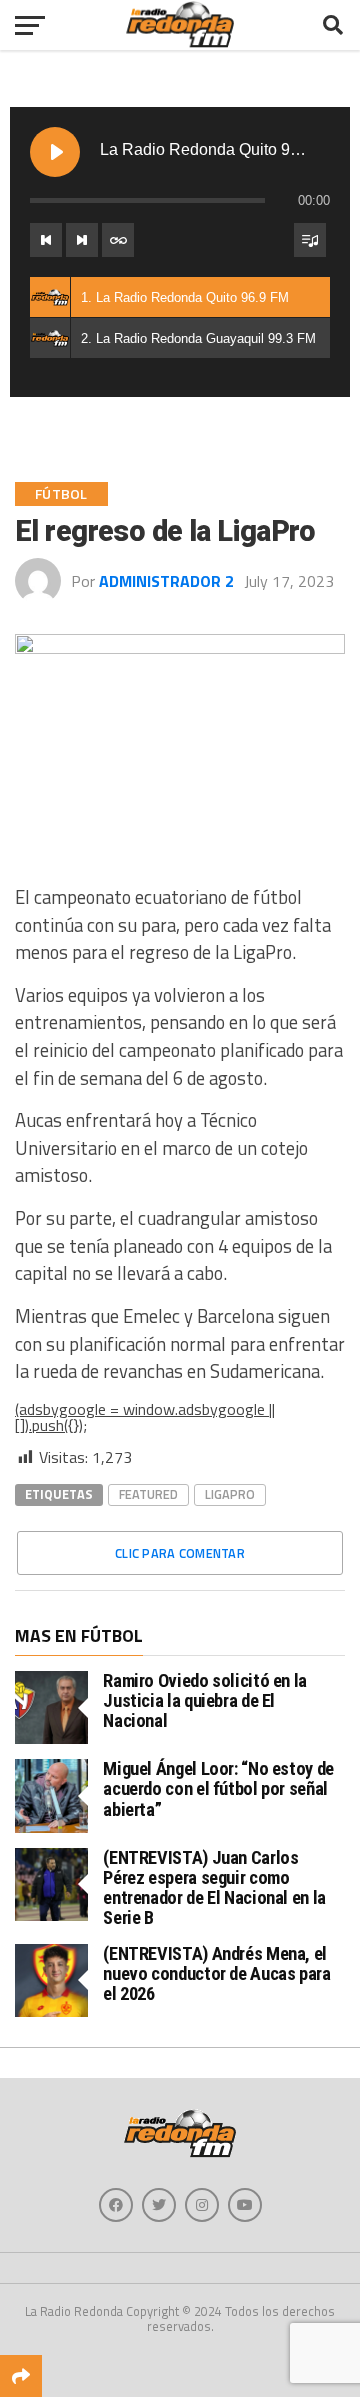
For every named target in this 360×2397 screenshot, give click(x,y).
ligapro (230, 1494)
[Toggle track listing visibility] (310, 240)
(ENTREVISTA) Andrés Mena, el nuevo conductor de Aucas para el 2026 (216, 1973)
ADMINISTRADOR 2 (166, 581)
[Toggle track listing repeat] (118, 240)
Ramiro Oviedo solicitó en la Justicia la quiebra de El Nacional (205, 1700)
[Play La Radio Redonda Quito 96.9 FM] (55, 152)
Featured (148, 1494)
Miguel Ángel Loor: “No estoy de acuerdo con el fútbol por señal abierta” (218, 1788)
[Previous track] (46, 240)
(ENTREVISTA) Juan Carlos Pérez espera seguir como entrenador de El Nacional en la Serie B (214, 1888)
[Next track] (82, 240)
